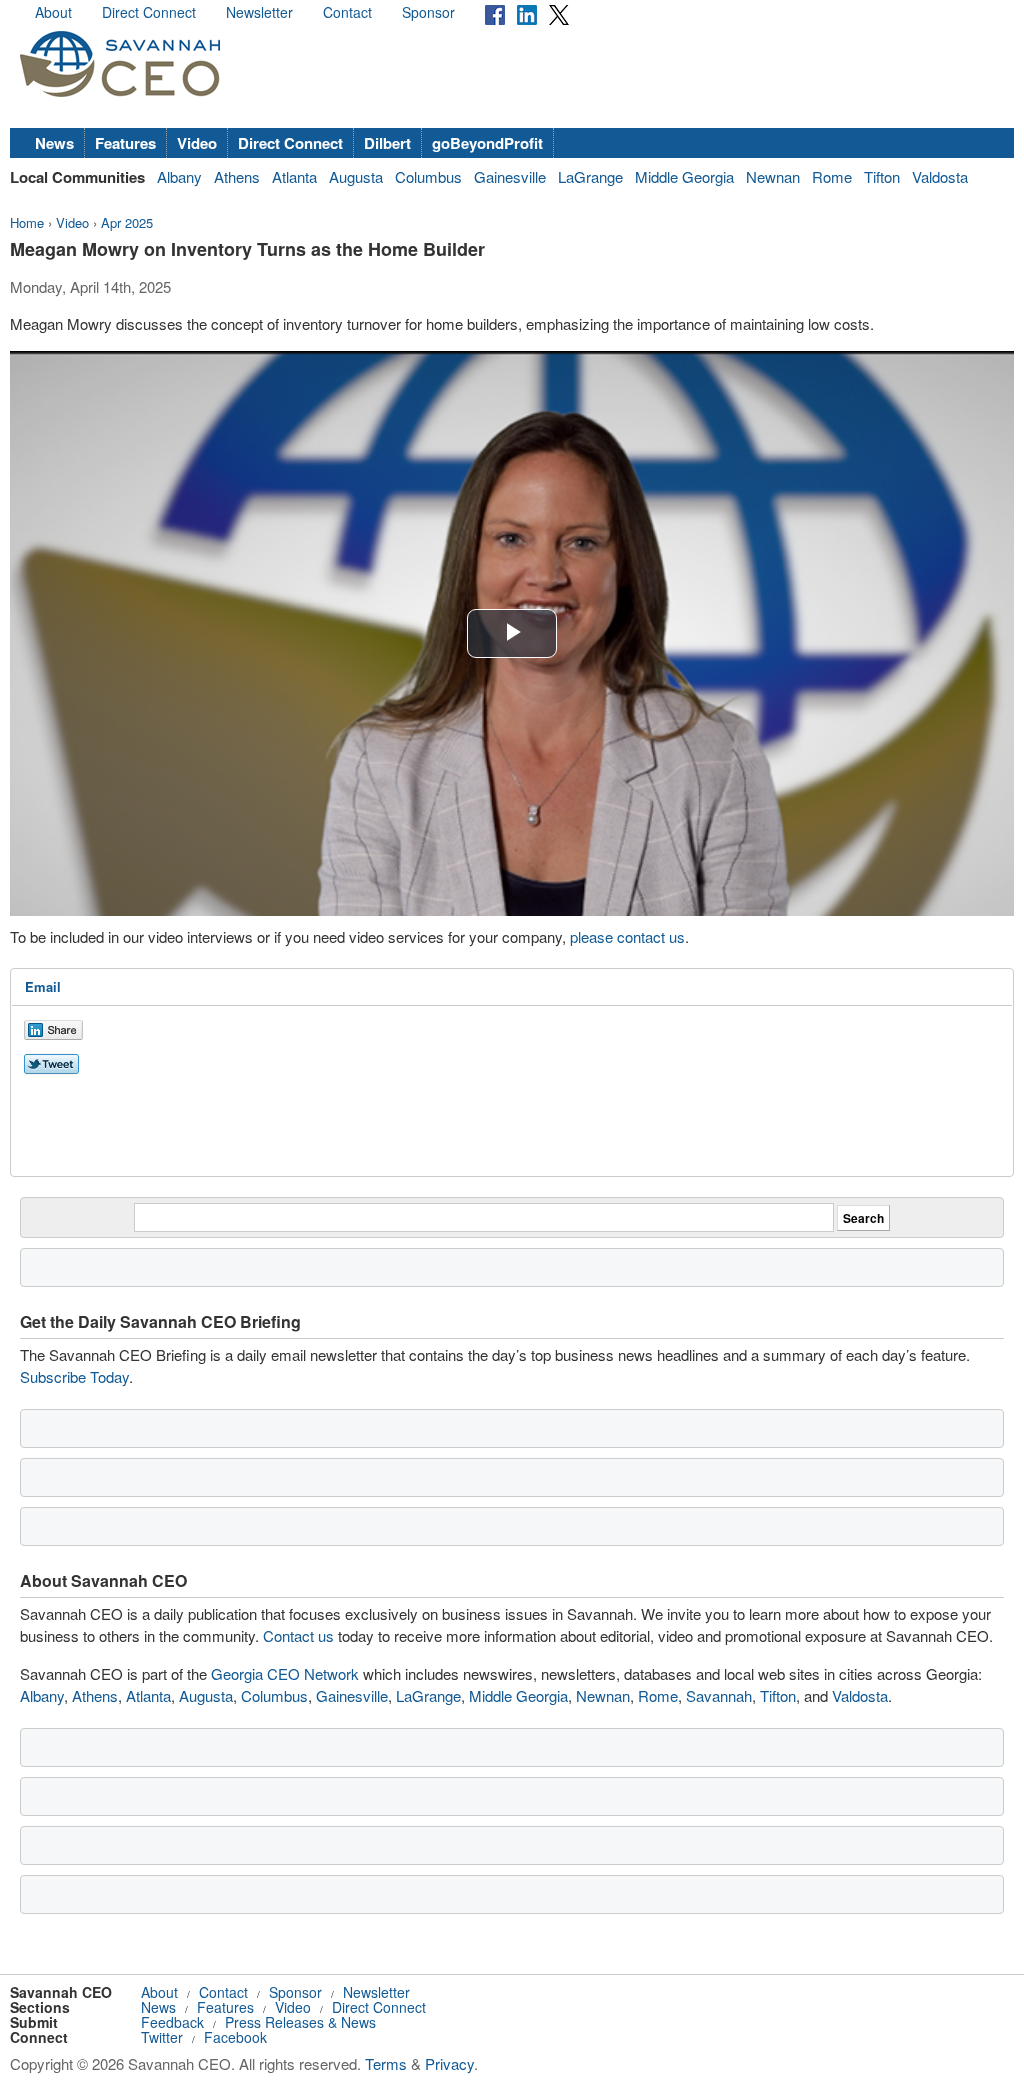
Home (27, 222)
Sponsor (428, 12)
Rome (832, 176)
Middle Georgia (684, 176)
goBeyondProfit (487, 143)
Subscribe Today (74, 1376)
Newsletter (259, 12)
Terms (386, 2063)
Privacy (449, 2063)
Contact (347, 12)
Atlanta (294, 176)
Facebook (235, 2037)
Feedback (172, 2022)
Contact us (298, 1635)
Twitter (162, 2037)
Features (125, 143)
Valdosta (940, 176)
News (54, 143)
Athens (237, 176)
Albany (179, 176)
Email (43, 986)
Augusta (356, 176)
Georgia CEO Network (285, 1673)
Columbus (428, 176)
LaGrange (590, 176)
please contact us (627, 936)
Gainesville (510, 176)
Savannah (719, 1695)
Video (197, 143)
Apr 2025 (127, 222)
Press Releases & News (300, 2022)
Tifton (882, 176)
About (53, 12)
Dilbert (387, 143)
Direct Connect (149, 12)
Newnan (773, 176)
